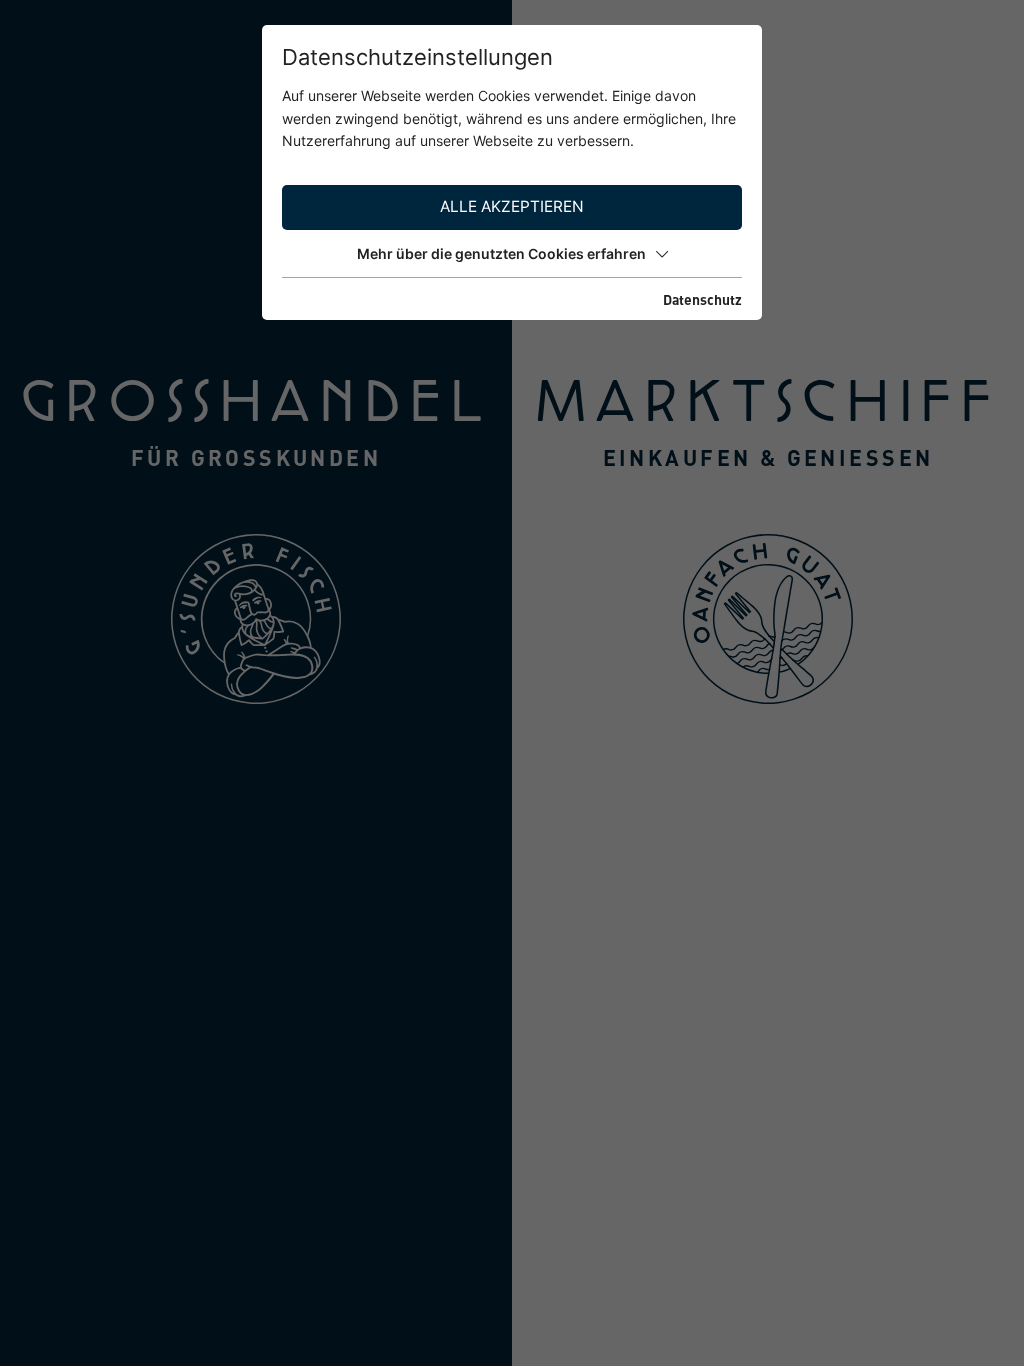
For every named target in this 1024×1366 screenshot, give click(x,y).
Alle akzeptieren (512, 206)
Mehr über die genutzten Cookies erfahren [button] (501, 253)
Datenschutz (702, 299)
